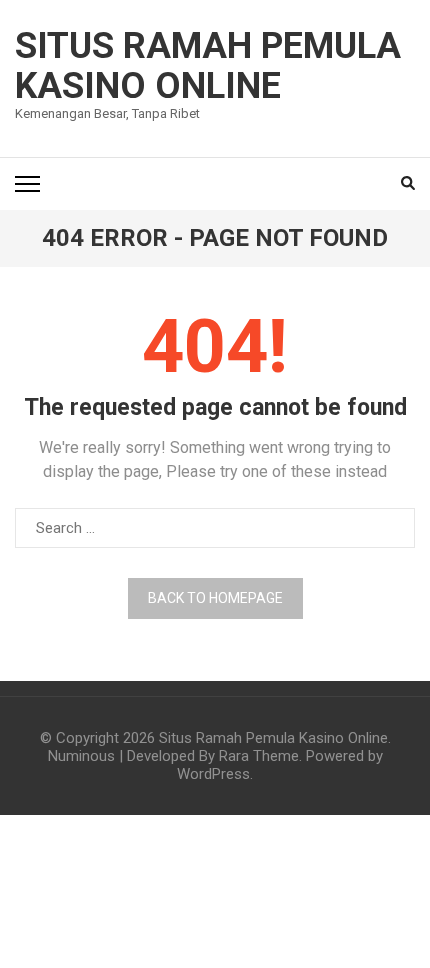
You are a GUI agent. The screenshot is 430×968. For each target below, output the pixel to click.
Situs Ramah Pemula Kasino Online (208, 66)
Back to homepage (215, 598)
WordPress (213, 774)
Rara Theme (259, 756)
